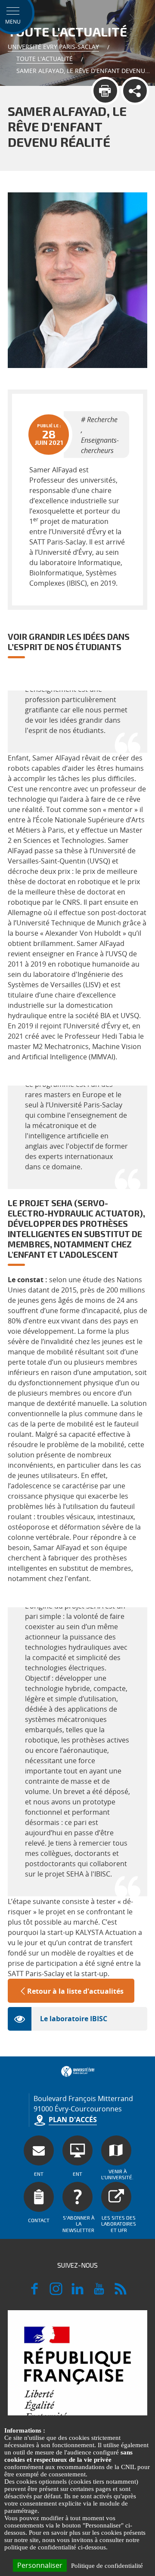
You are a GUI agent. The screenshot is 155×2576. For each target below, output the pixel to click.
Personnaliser (40, 2565)
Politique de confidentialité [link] (107, 2566)
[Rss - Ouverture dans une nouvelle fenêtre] (121, 2293)
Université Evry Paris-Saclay (53, 47)
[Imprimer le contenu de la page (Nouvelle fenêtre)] (105, 91)
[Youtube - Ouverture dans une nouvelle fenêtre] (99, 2293)
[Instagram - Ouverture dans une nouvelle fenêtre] (56, 2293)
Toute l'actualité (45, 59)
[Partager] (135, 91)
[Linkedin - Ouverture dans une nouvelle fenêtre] (77, 2293)
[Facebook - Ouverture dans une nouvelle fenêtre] (34, 2293)
